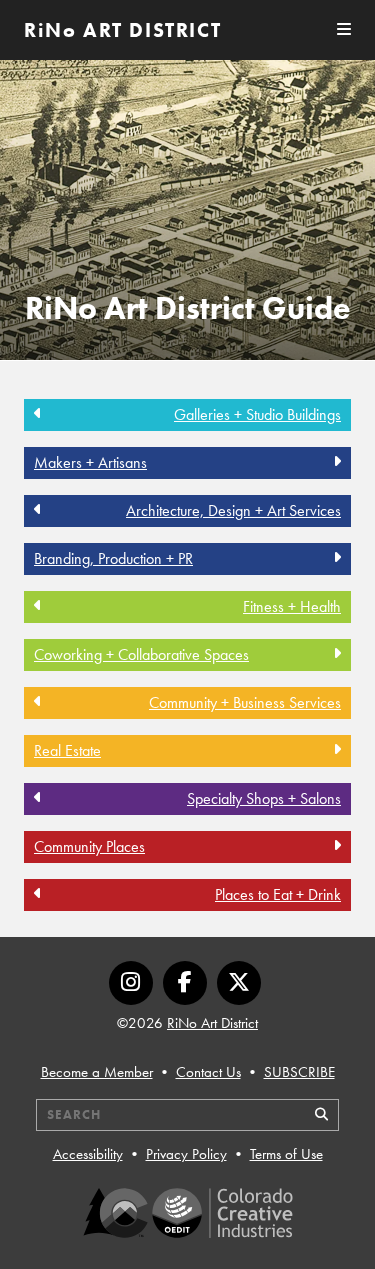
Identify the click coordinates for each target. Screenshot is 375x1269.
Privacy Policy (186, 1154)
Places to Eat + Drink (278, 894)
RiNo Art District (212, 1023)
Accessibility (88, 1154)
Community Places (89, 846)
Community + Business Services (245, 702)
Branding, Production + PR (113, 558)
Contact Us (208, 1072)
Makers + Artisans (90, 462)
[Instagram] (131, 983)
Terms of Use (286, 1154)
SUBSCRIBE (299, 1072)
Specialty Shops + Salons (264, 798)
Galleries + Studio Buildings (257, 414)
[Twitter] (239, 983)
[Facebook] (185, 983)
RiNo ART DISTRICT (122, 30)
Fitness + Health (292, 606)
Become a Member (97, 1072)
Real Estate (67, 750)
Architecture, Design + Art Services (233, 510)
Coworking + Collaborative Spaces (141, 654)
